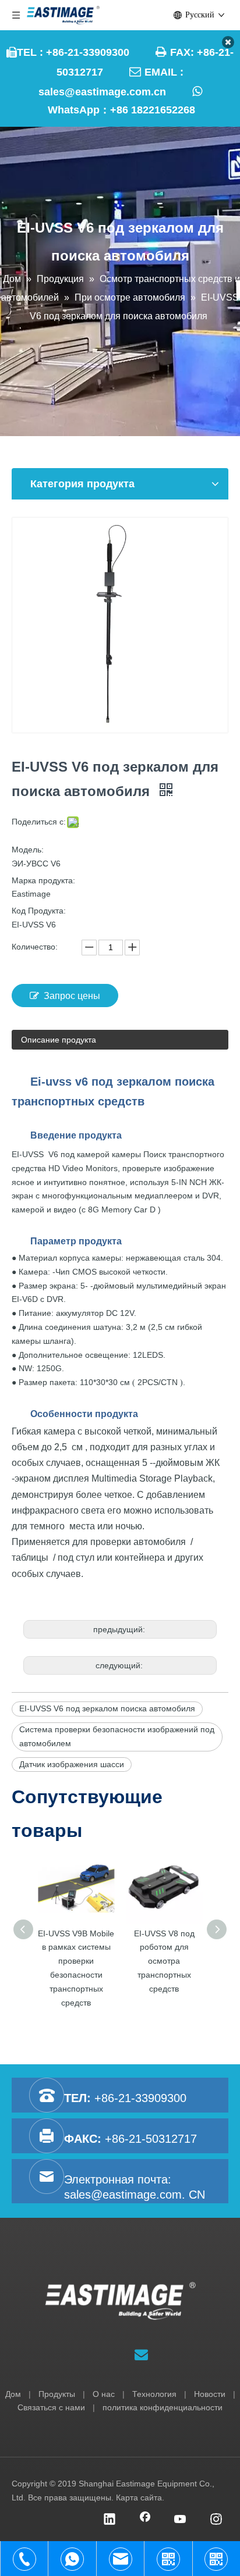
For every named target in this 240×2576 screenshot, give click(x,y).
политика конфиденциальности (163, 2407)
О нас (104, 2394)
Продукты (57, 2394)
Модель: (28, 850)
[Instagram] (216, 2520)
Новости (210, 2394)
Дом (13, 2394)
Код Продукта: (39, 911)
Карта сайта (139, 2497)
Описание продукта (59, 1040)
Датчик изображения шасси (72, 1764)
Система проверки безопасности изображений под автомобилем (117, 1736)
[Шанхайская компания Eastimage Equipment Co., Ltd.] (120, 2301)
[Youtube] (181, 2520)
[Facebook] (145, 2520)
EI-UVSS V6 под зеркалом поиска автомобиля (107, 1708)
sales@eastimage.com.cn (102, 92)
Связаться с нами (51, 2407)
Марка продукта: (43, 880)
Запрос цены (72, 996)
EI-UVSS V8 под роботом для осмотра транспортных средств (164, 1961)
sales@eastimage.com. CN (135, 2195)
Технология (154, 2394)
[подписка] (141, 2355)
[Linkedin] (110, 2520)
